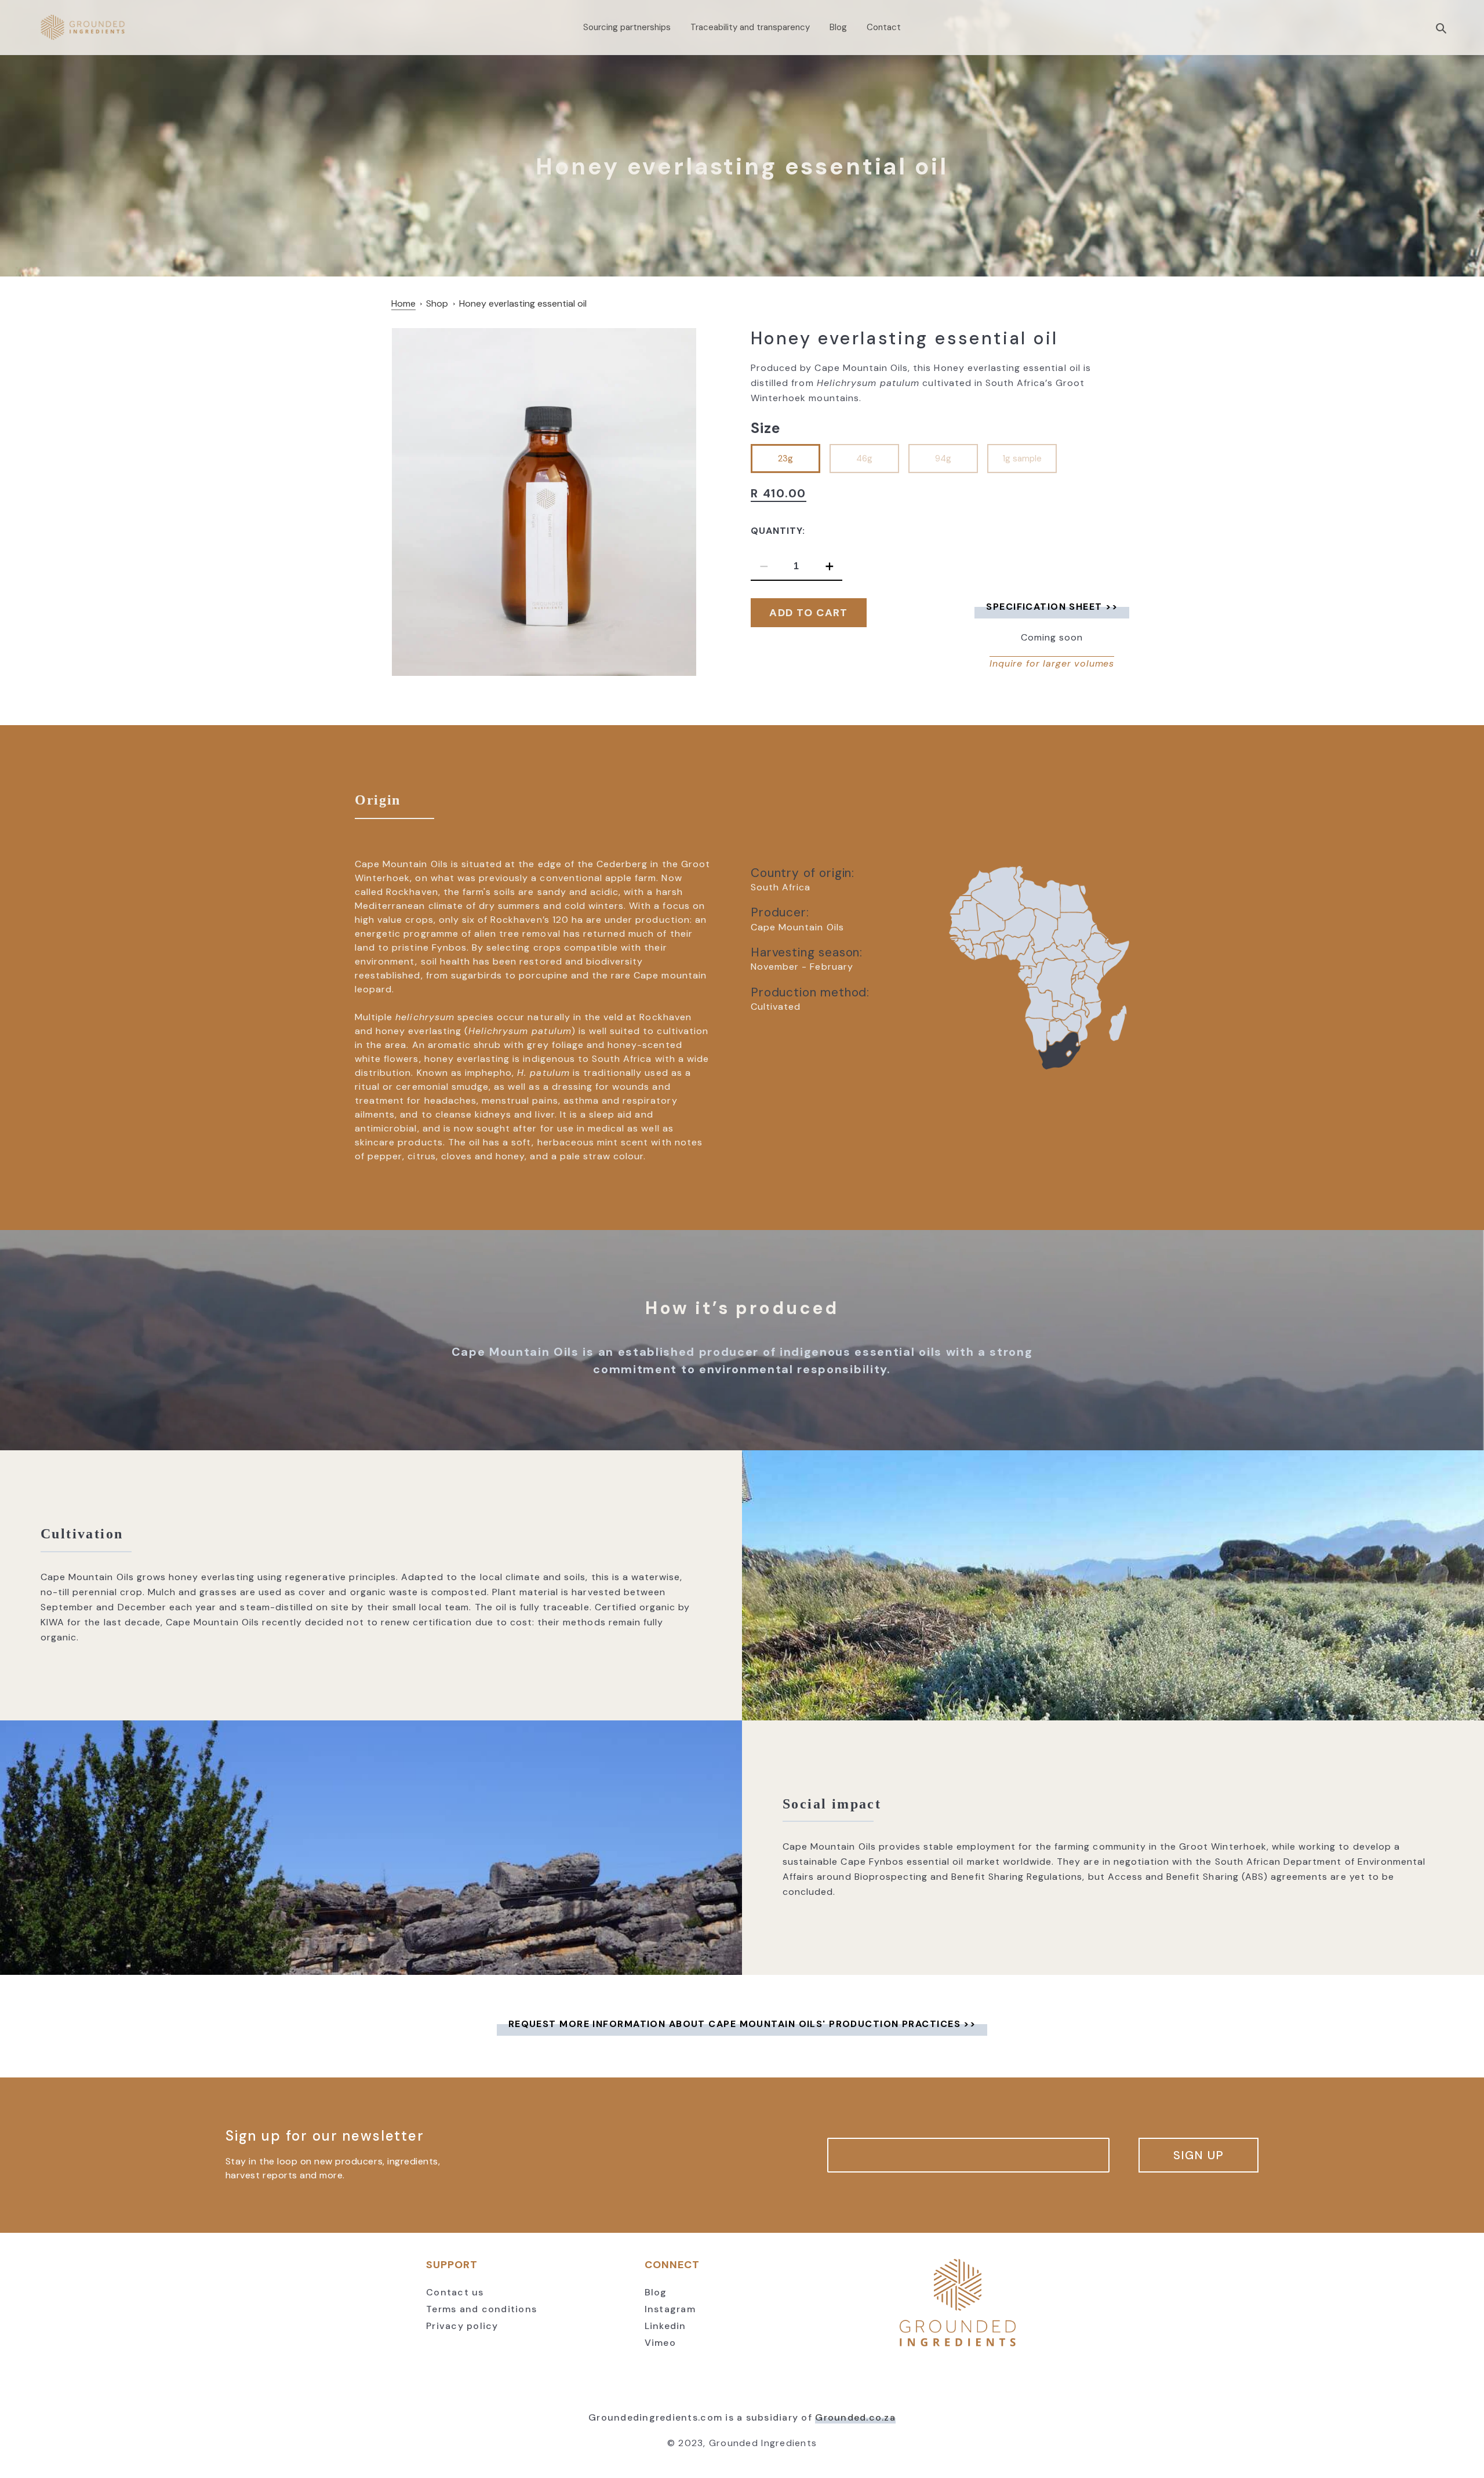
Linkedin (665, 2326)
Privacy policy (462, 2326)
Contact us (455, 2292)
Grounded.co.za (855, 2417)
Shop (437, 303)
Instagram (670, 2309)
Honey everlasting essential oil (523, 303)
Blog (656, 2292)
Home (403, 303)
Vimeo (660, 2343)
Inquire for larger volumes (1052, 663)
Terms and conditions (481, 2309)
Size (766, 428)
